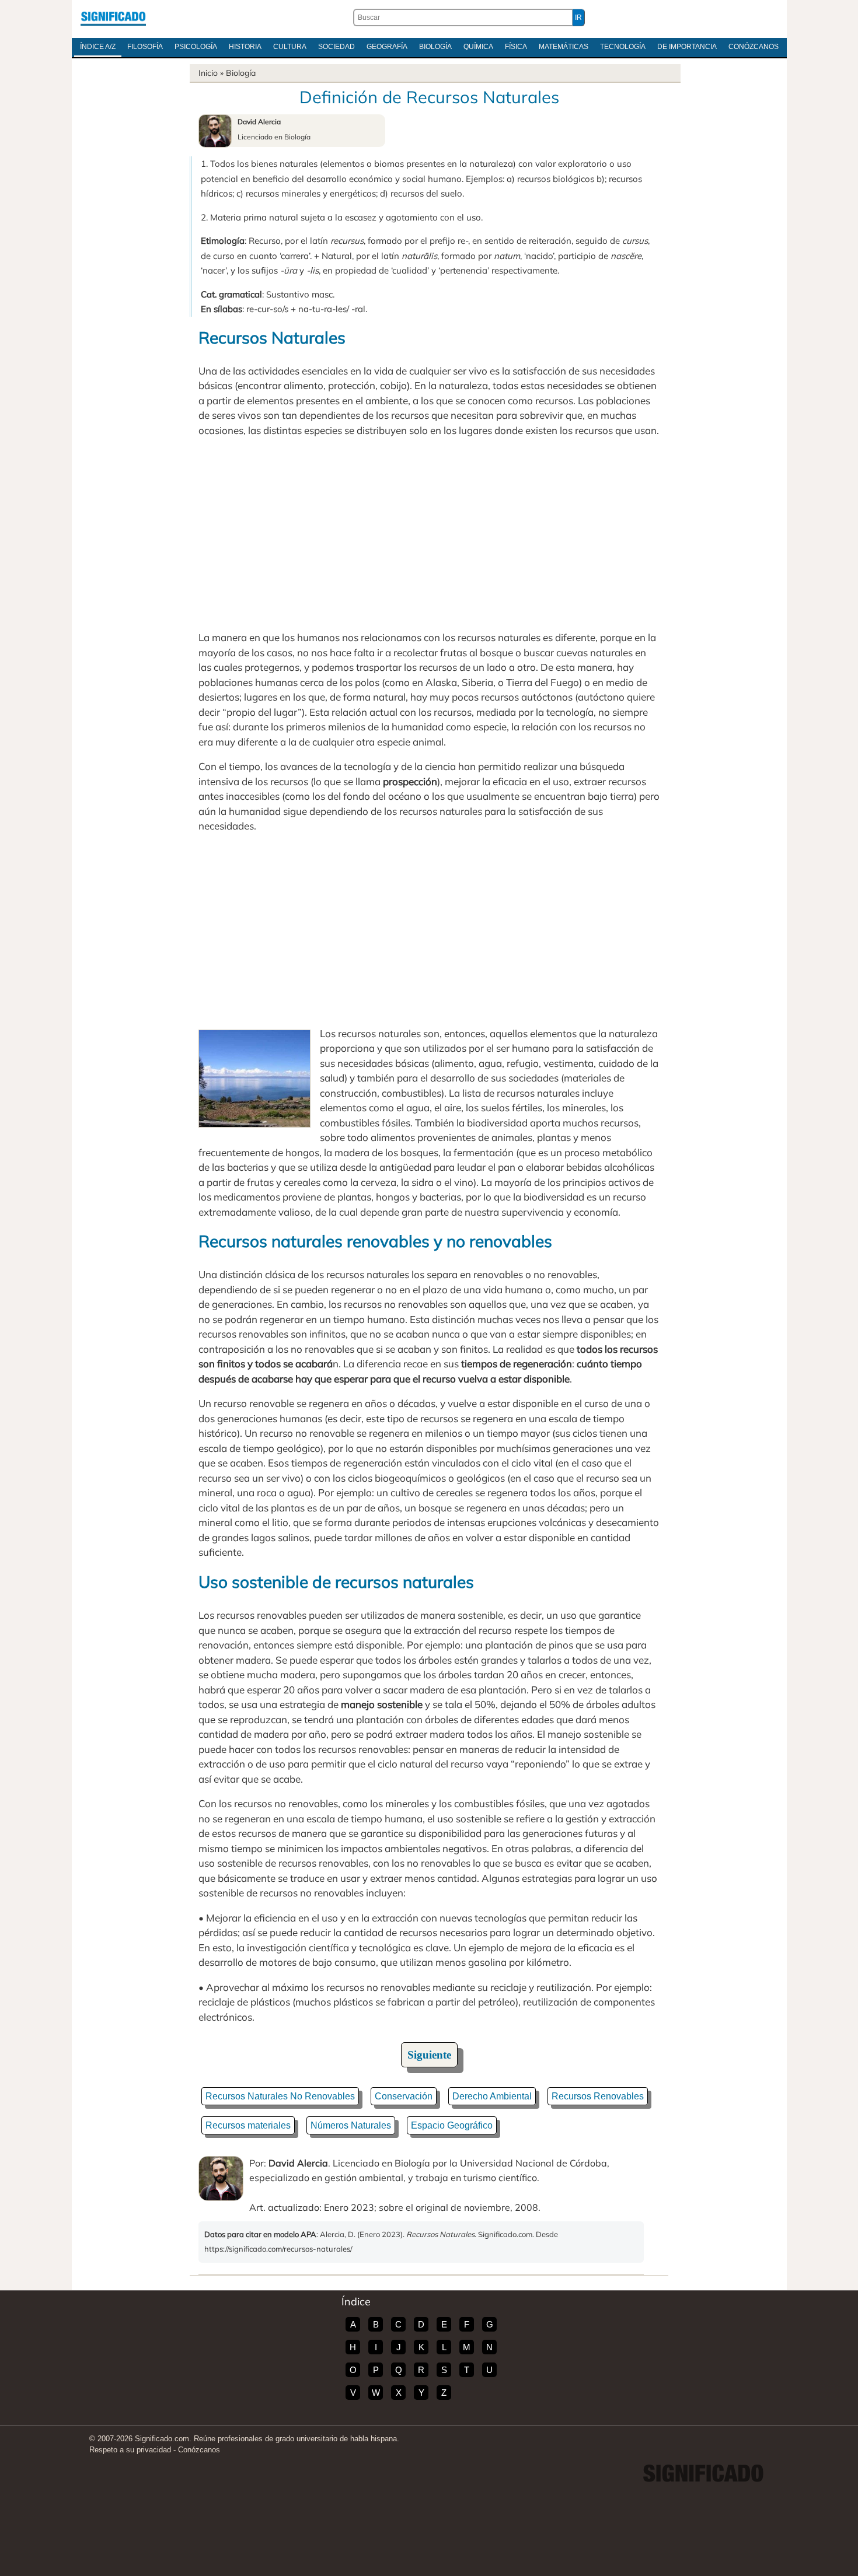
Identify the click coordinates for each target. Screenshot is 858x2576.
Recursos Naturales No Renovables (280, 2096)
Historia (245, 47)
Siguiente (429, 2055)
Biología (435, 47)
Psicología (196, 47)
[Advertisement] (429, 534)
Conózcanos (754, 47)
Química (478, 47)
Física (516, 47)
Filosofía (145, 47)
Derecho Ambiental (492, 2096)
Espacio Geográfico (452, 2125)
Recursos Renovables (598, 2096)
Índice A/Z (98, 47)
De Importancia (687, 47)
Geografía (387, 47)
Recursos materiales (248, 2125)
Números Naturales (351, 2125)
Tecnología (623, 47)
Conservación (404, 2096)
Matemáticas (564, 47)
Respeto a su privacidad (130, 2450)
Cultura (290, 47)
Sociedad (336, 47)
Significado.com (113, 17)
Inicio (208, 73)
